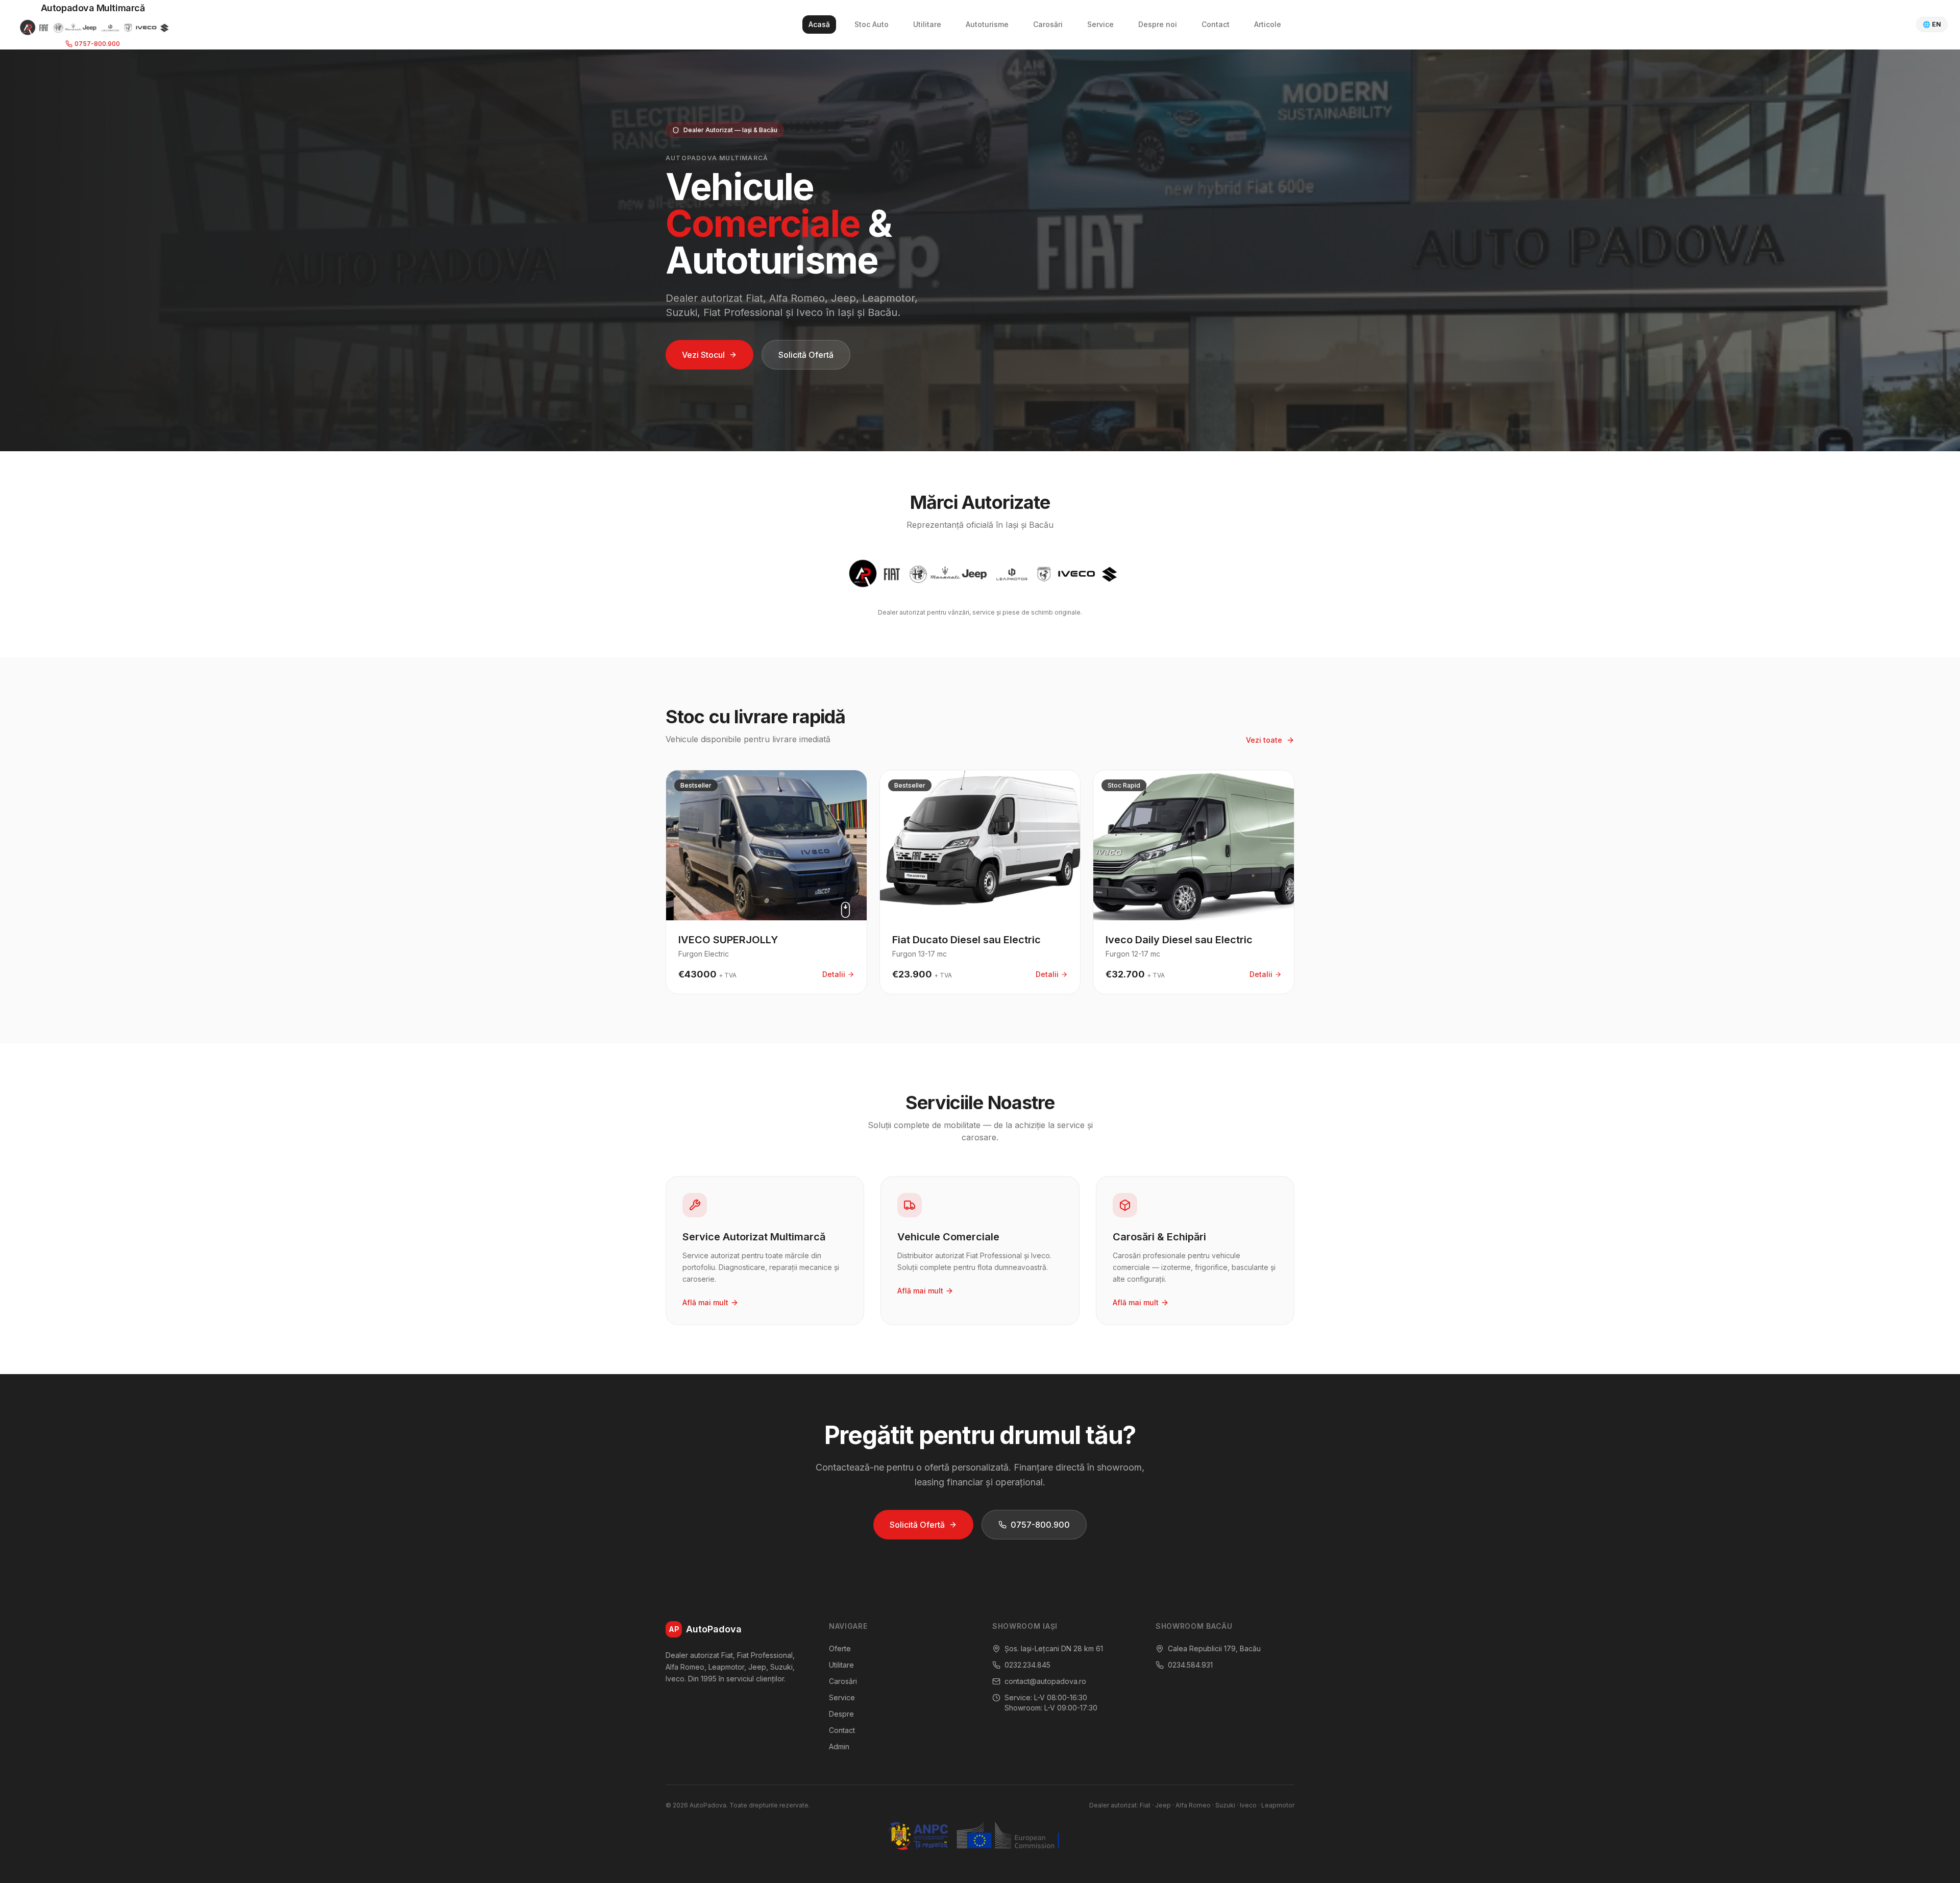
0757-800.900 (97, 44)
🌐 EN (1932, 24)
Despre (841, 1714)
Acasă (819, 24)
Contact (1216, 24)
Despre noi (1158, 24)
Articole (1268, 24)
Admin (839, 1746)
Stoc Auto (872, 24)
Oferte (840, 1648)
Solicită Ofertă (806, 355)
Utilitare (927, 24)
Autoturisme (987, 24)
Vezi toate (1264, 740)
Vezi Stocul (703, 355)
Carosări (1048, 24)
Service (1100, 24)
